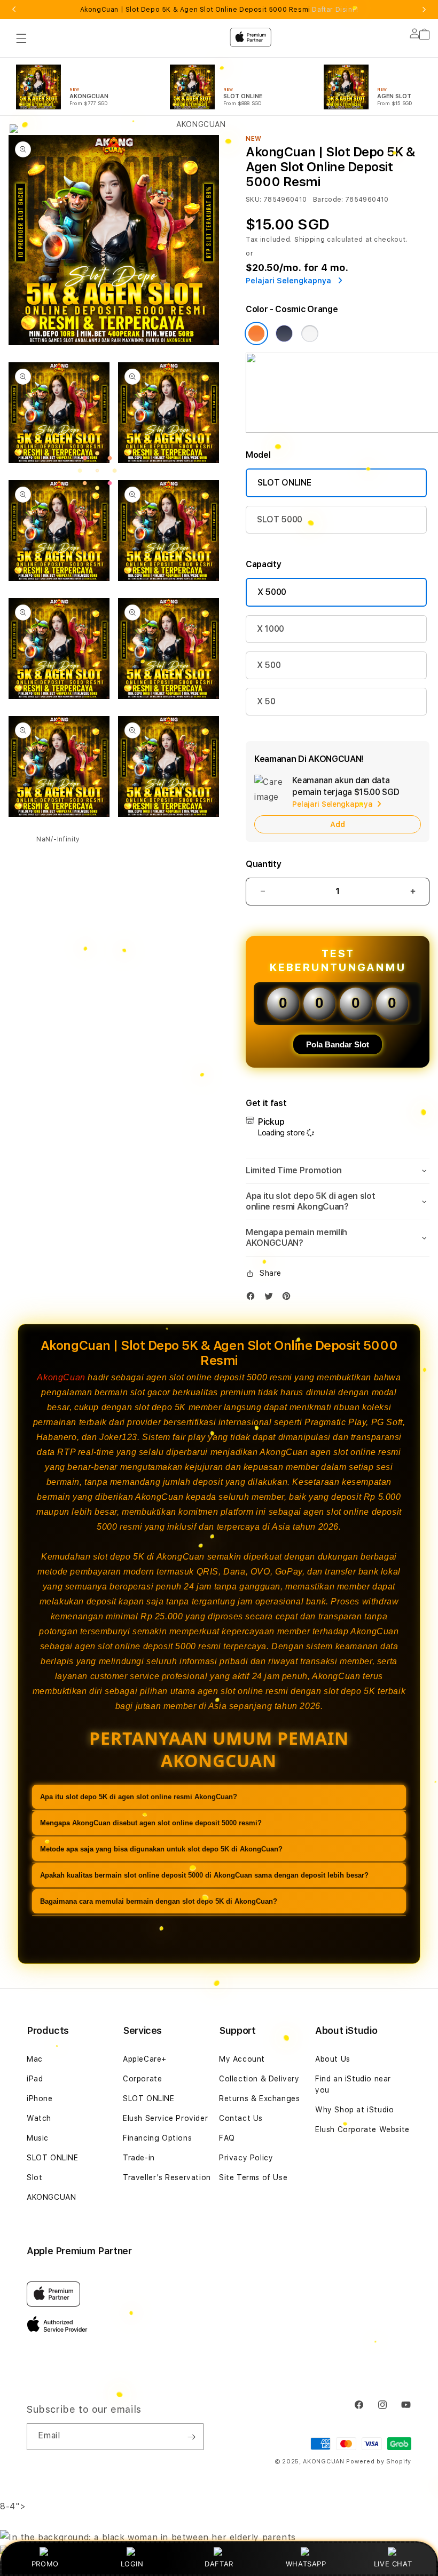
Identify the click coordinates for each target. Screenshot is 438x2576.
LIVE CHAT (393, 2564)
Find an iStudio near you (353, 2084)
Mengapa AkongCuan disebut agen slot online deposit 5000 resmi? (151, 1823)
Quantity (263, 864)
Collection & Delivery (259, 2079)
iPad (35, 2079)
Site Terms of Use (253, 2177)
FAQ (227, 2138)
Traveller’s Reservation (167, 2177)
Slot (34, 2177)
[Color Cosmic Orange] (256, 333)
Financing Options (157, 2138)
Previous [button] (14, 10)
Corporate (142, 2079)
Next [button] (424, 10)
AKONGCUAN (51, 2197)
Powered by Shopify (379, 2462)
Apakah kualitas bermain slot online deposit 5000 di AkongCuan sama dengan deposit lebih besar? (204, 1875)
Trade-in (139, 2158)
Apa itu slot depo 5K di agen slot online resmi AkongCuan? (139, 1797)
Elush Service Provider (165, 2118)
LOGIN (132, 2564)
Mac (35, 2059)
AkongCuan (61, 1377)
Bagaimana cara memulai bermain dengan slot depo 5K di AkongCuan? (159, 1901)
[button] (338, 1171)
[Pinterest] (289, 1298)
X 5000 (272, 592)
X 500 (269, 665)
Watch (39, 2118)
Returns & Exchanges (259, 2098)
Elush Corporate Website (362, 2129)
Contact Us (241, 2118)
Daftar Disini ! (335, 10)
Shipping (310, 240)
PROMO (45, 2564)
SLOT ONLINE (284, 483)
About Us (333, 2059)
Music (38, 2138)
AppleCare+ (145, 2059)
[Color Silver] (310, 333)
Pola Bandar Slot (338, 1044)
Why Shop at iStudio (354, 2110)
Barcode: (328, 200)
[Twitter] (271, 1298)
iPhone (40, 2098)
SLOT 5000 (280, 519)
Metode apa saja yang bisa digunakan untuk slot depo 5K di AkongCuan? (161, 1849)
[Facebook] (253, 1298)
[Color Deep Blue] (284, 333)
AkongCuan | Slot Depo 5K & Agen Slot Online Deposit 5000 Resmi (219, 10)
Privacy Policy (246, 2158)
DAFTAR (219, 2564)
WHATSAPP (306, 2564)
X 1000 (271, 629)
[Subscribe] (191, 2437)
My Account (242, 2059)
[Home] (197, 81)
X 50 (266, 701)
